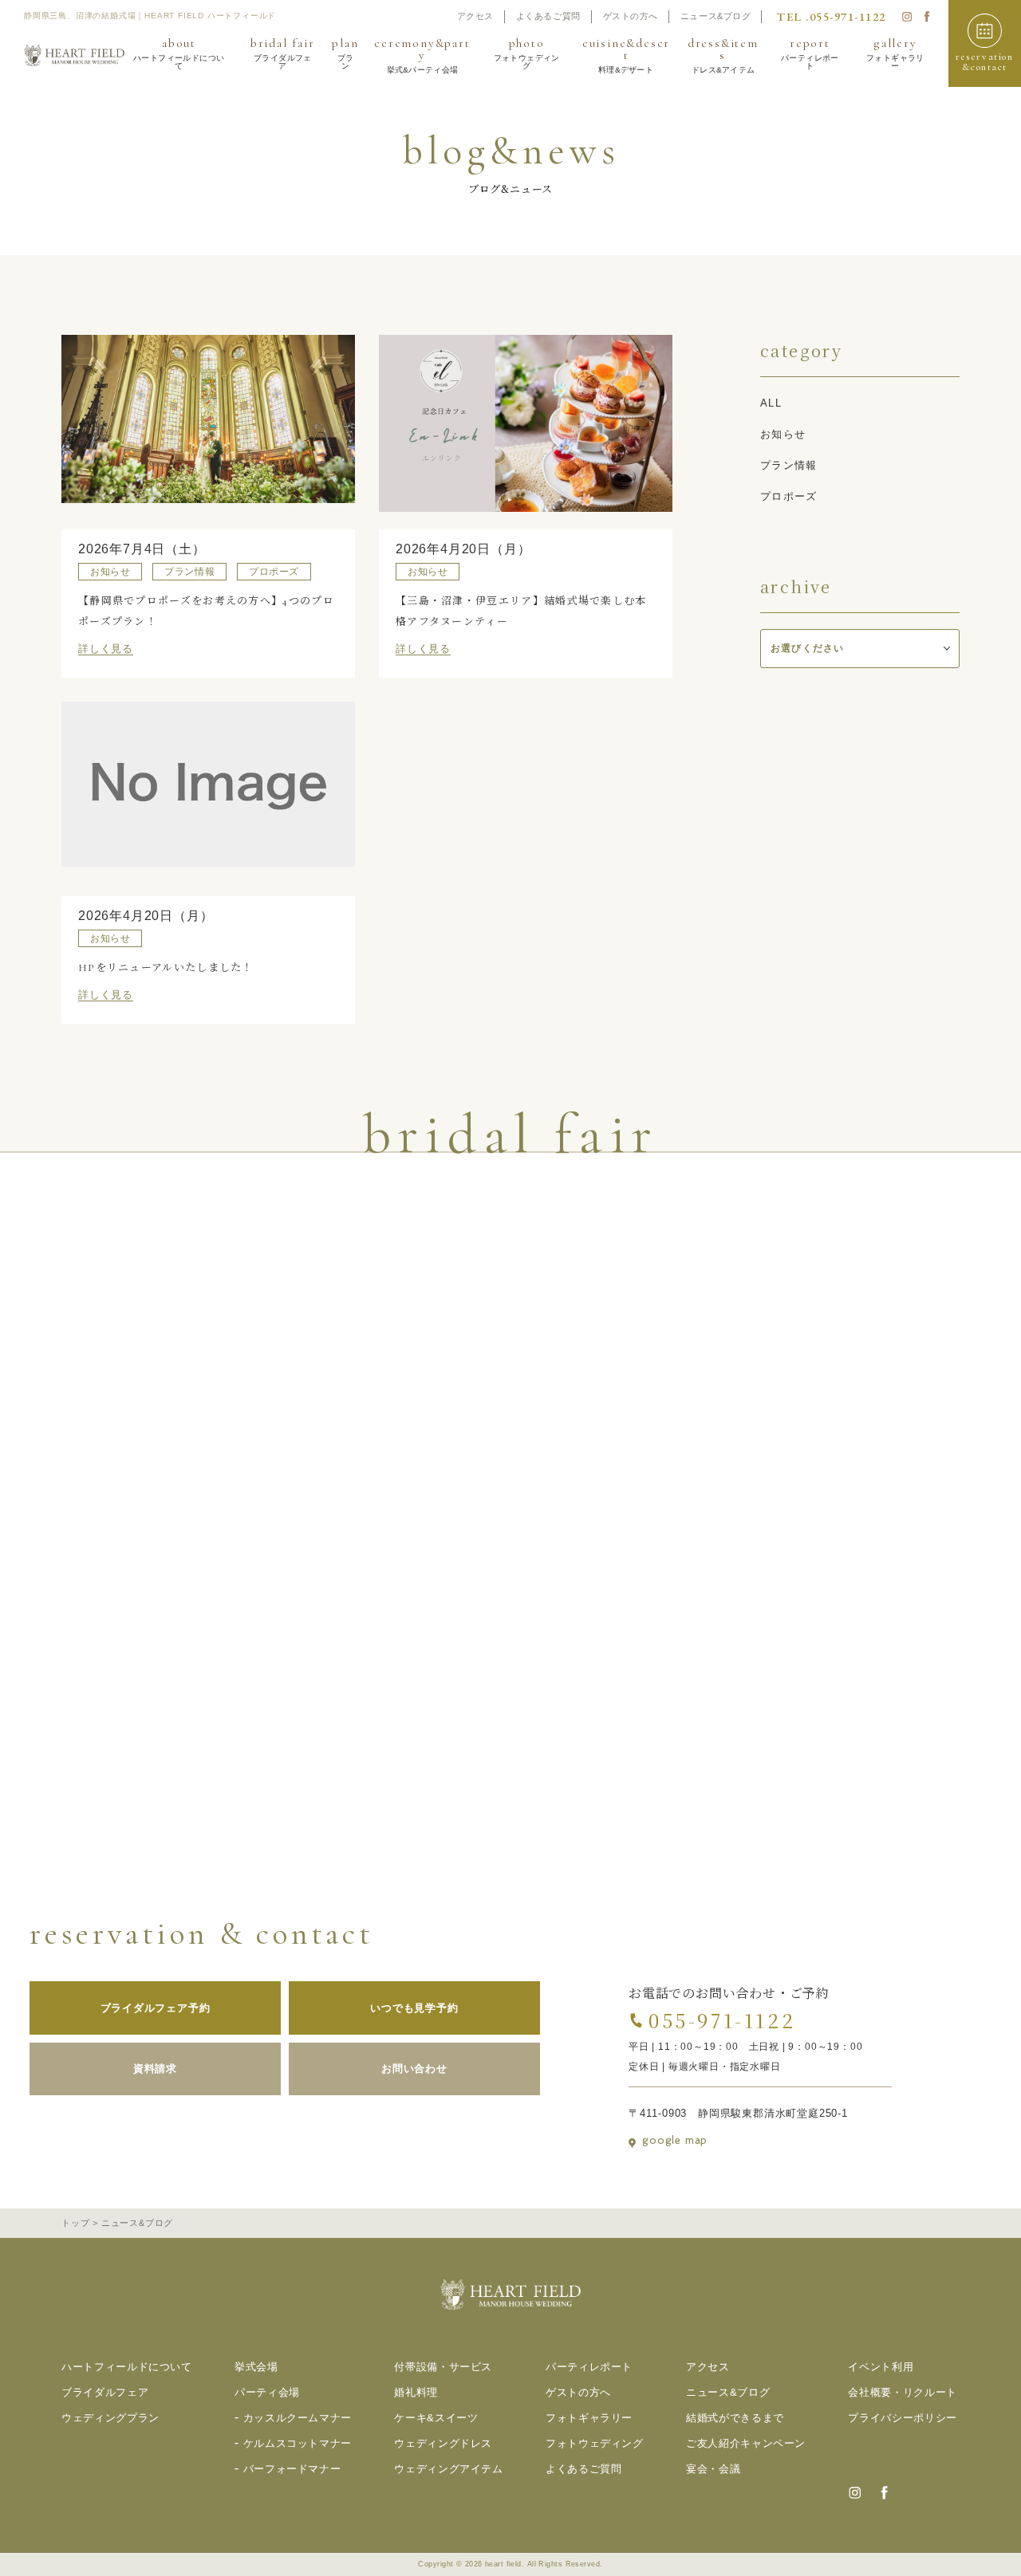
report (810, 54)
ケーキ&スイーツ (436, 2418)
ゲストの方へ (631, 16)
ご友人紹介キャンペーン (746, 2443)
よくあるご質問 (548, 16)
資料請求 (155, 2069)
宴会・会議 (713, 2469)
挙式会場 (256, 2367)
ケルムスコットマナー (298, 2443)
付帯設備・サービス (443, 2367)
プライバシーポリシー (903, 2418)
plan (345, 54)
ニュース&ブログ (715, 16)
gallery (895, 54)
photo (527, 54)
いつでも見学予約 (414, 2008)
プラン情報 (789, 465)
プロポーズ (789, 496)
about (179, 54)
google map (675, 2141)
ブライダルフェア (105, 2392)
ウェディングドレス (443, 2443)
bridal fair (283, 54)
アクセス (475, 16)
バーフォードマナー (292, 2469)
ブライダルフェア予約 (156, 2008)
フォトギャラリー (589, 2418)
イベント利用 (881, 2367)
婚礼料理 (416, 2392)
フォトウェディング (595, 2443)
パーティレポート (589, 2367)
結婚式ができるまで (735, 2418)
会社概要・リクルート (903, 2392)
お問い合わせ (414, 2069)
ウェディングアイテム (449, 2469)
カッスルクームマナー (298, 2418)
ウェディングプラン (110, 2418)
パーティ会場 (267, 2392)
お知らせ (783, 434)
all (771, 403)
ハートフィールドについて (127, 2367)
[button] (985, 43)
